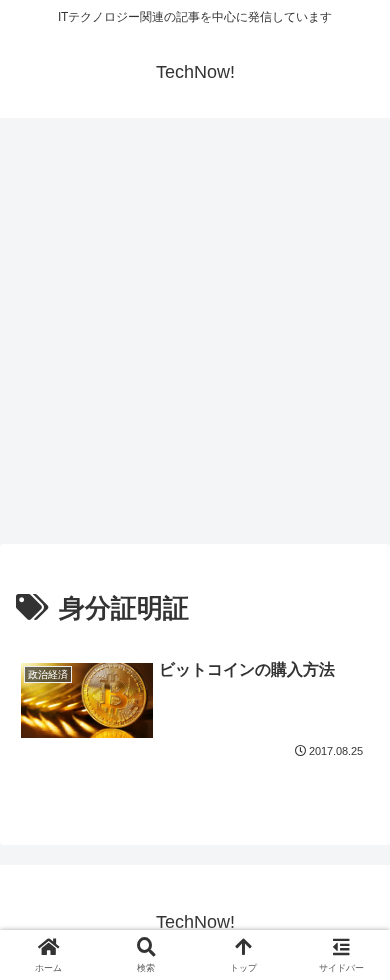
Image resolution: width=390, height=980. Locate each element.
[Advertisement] (195, 337)
